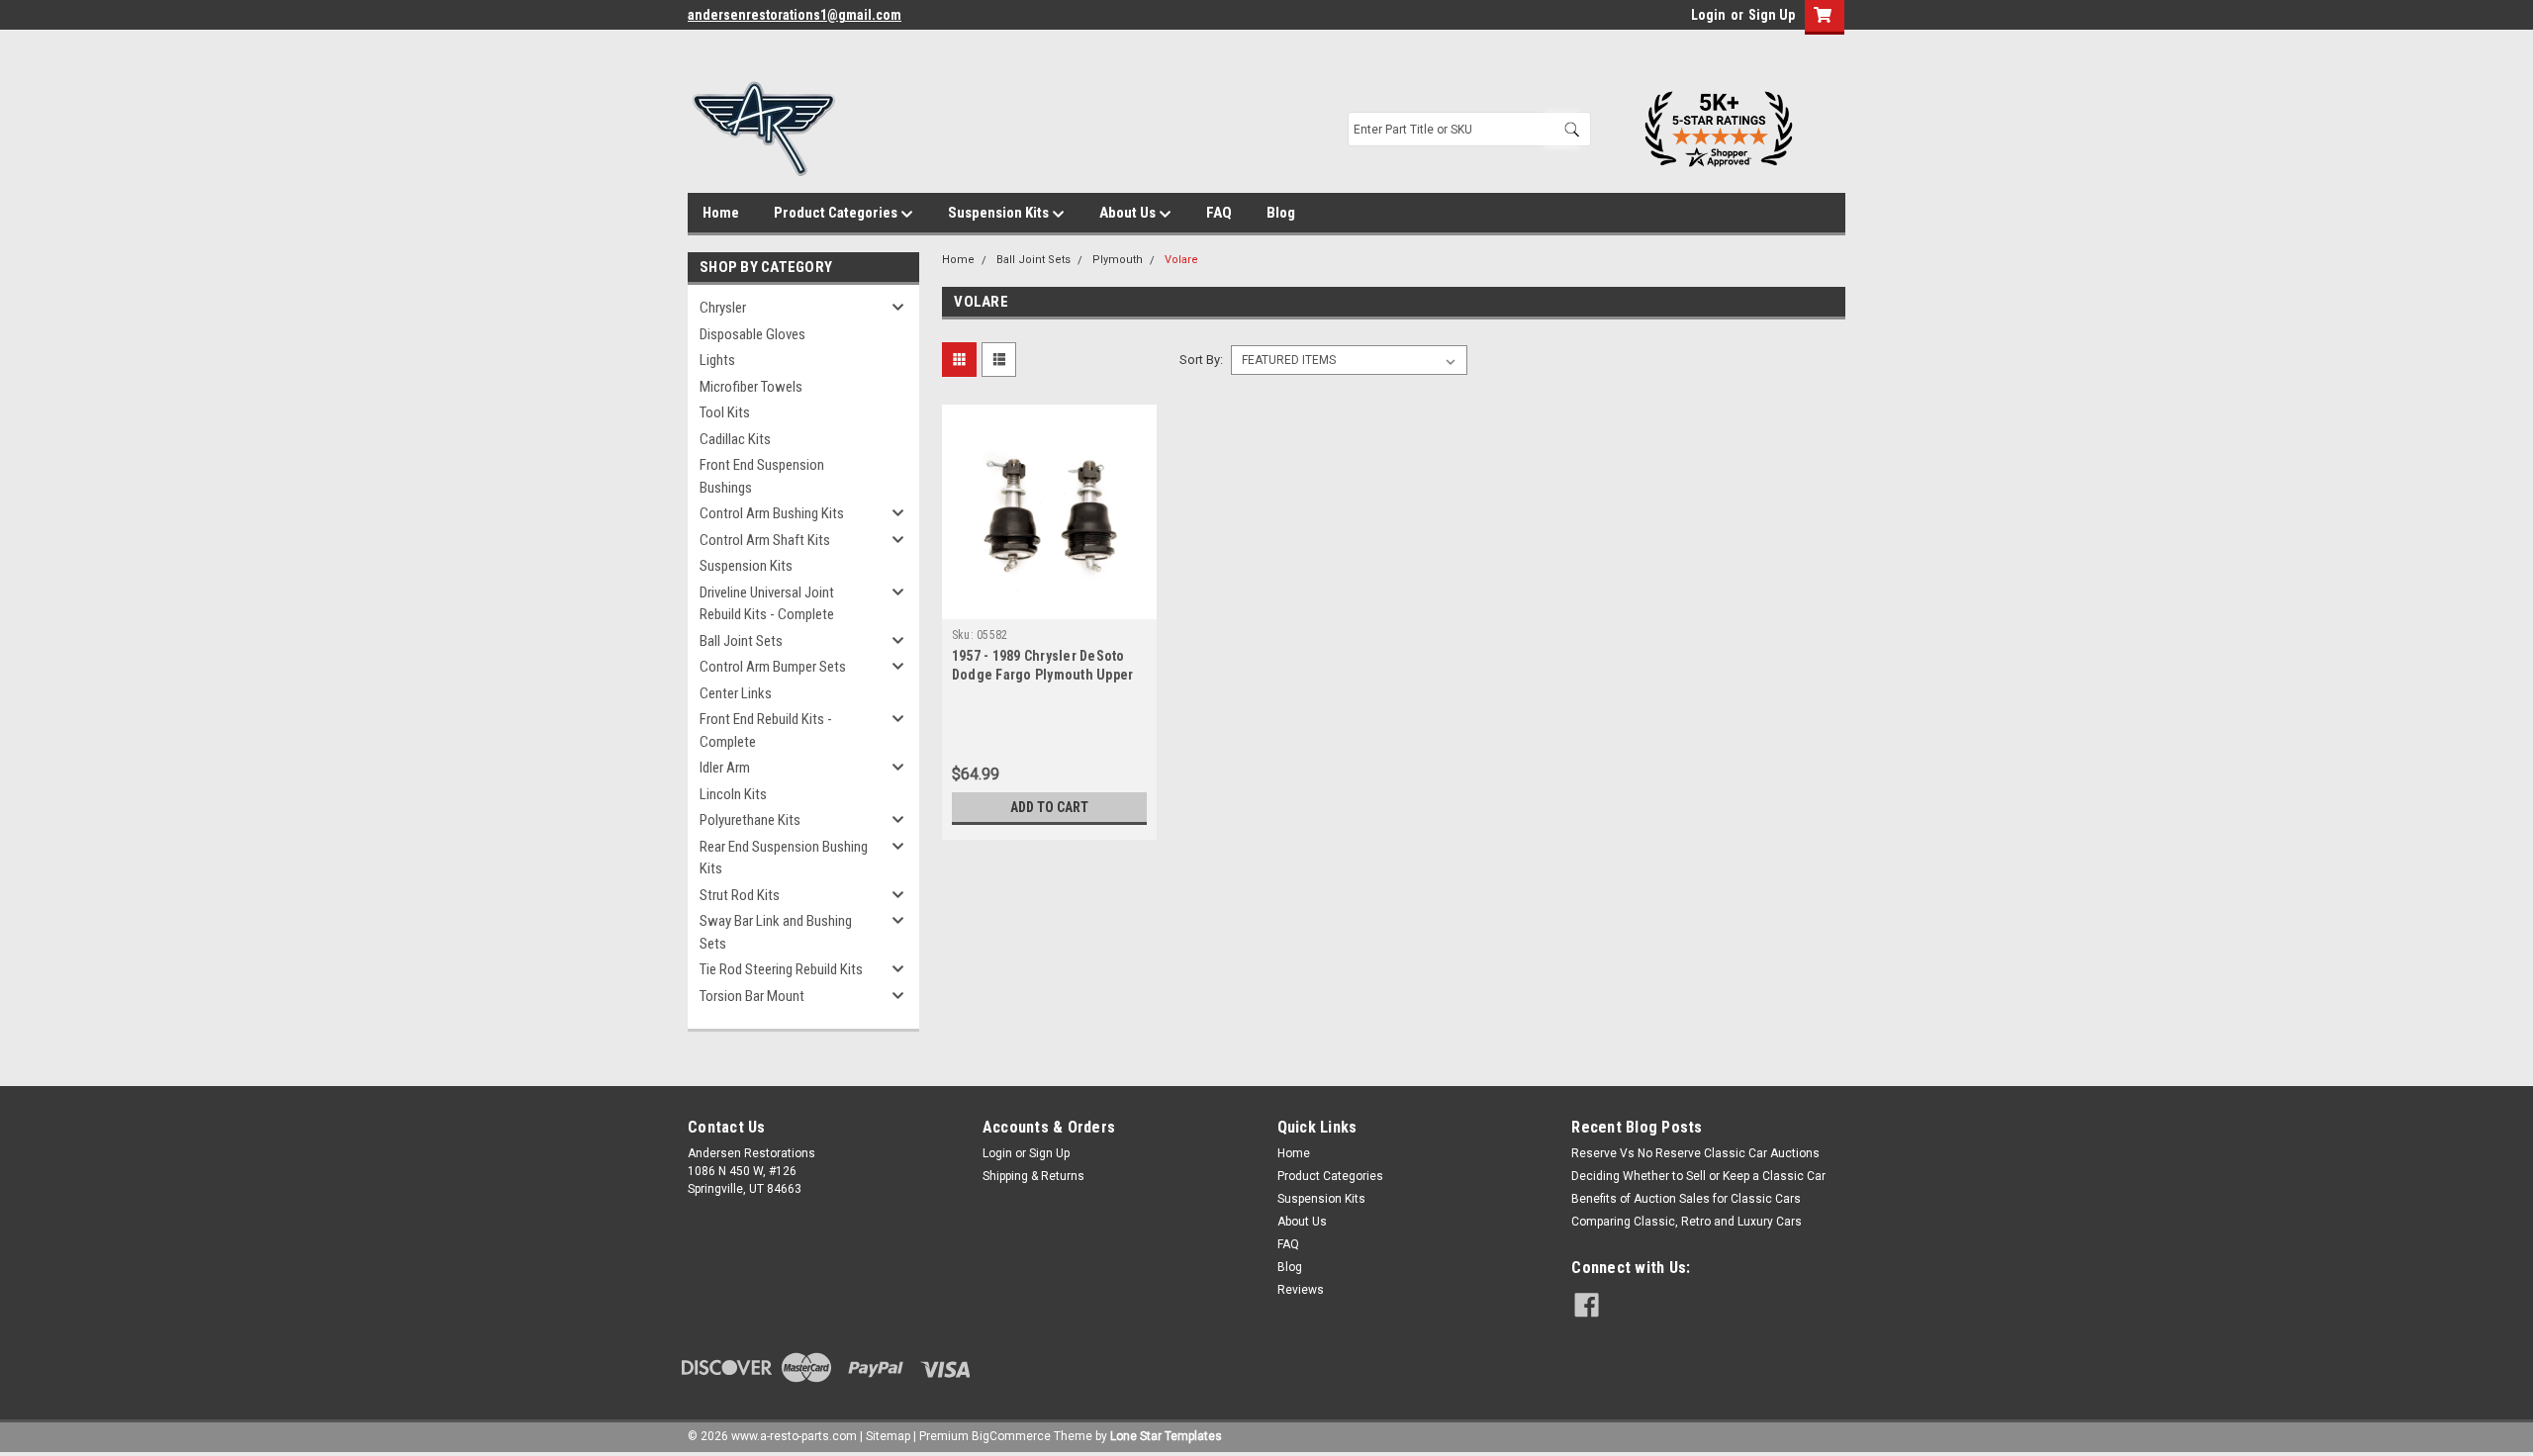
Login (1708, 15)
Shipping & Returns (1033, 1176)
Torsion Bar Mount (752, 996)
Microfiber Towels (751, 387)
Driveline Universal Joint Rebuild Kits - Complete (767, 604)
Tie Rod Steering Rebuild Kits (781, 969)
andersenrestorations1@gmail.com (795, 15)
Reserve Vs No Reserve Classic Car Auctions (1695, 1153)
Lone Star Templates (1166, 1436)
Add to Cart (1049, 807)
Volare (1181, 260)
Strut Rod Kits (740, 895)
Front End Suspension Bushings (762, 476)
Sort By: (1201, 360)
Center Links (736, 693)
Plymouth (1118, 260)
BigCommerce (1011, 1436)
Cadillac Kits (735, 439)
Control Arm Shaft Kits (765, 540)
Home (721, 213)
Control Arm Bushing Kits (772, 513)
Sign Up (1772, 15)
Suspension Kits (1000, 213)
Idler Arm (725, 768)
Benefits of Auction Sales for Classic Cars (1686, 1199)
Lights (717, 360)
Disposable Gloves (752, 334)
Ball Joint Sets (741, 641)
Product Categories (837, 213)
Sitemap (888, 1436)
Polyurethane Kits (750, 820)
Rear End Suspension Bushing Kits (784, 858)
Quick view (1049, 604)
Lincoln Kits (733, 794)
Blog (1281, 213)
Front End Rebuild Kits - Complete (766, 730)
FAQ (1219, 213)
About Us (1129, 213)
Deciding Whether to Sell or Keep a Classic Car (1698, 1176)
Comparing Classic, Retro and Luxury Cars (1687, 1222)
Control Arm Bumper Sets (773, 667)
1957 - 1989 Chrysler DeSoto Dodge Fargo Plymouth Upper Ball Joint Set (1043, 675)
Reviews (1301, 1290)
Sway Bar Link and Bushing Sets (776, 932)
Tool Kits (725, 412)
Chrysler (723, 308)
